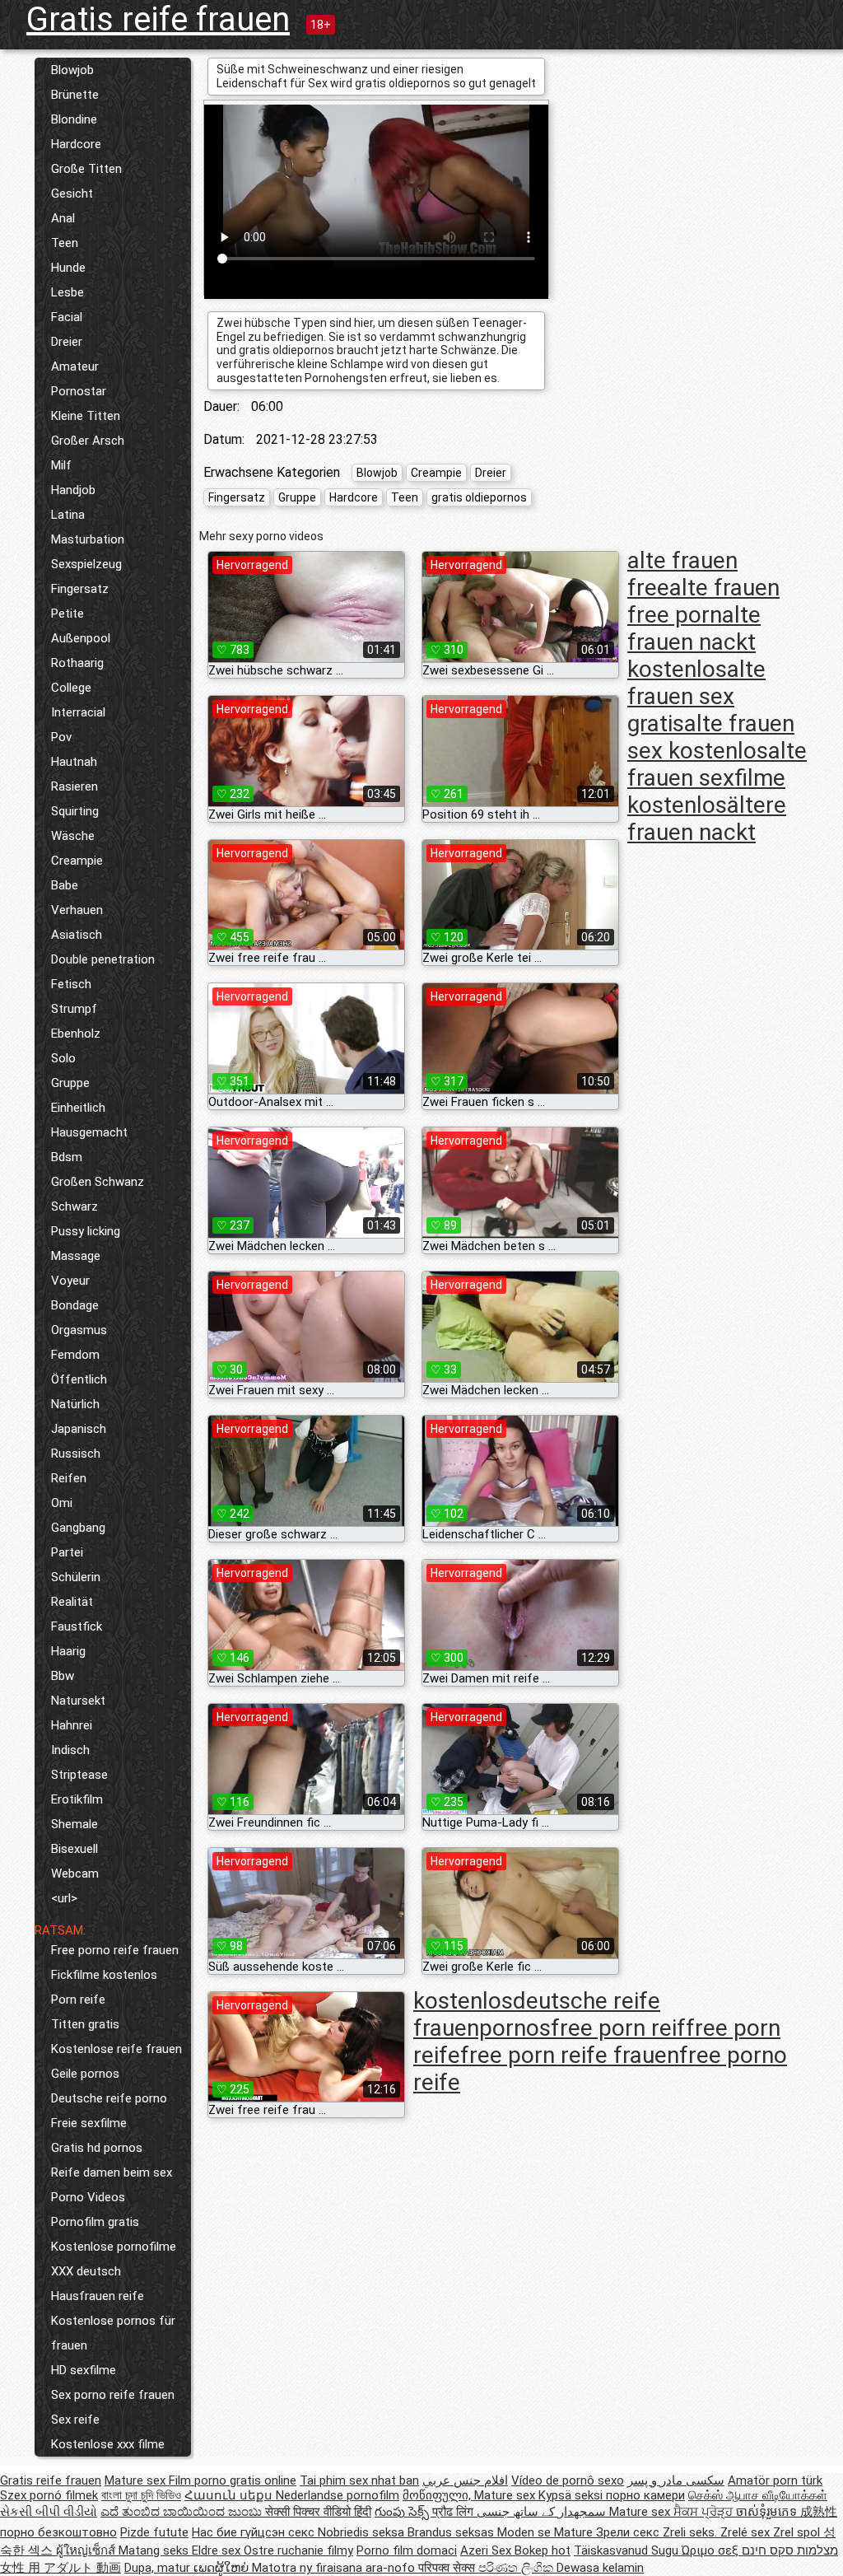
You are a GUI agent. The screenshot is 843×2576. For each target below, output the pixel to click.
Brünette (75, 95)
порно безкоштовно (58, 2532)
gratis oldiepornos (479, 497)
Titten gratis (85, 2024)
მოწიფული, (438, 2495)
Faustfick (77, 1626)
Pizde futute (154, 2532)
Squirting (75, 811)
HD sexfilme (84, 2370)
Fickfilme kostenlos (104, 1975)
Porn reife (78, 2000)
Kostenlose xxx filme (108, 2444)
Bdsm (67, 1157)
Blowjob (72, 70)
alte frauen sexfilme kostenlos (717, 778)
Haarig (68, 1651)
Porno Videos (88, 2197)
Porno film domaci (407, 2550)
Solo (63, 1058)
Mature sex (137, 2480)
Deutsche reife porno (109, 2098)
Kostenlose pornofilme (114, 2247)
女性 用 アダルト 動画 (61, 2568)
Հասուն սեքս (230, 2495)
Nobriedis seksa (363, 2532)
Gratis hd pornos (97, 2148)
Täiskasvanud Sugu (628, 2550)
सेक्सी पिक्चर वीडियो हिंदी (318, 2512)
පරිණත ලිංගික (517, 2568)
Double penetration (103, 959)
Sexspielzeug (86, 564)
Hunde (68, 268)
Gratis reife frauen (158, 19)
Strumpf (74, 1009)
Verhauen (77, 910)
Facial (67, 317)
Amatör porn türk (775, 2480)
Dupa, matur (159, 2568)
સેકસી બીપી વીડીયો (49, 2512)
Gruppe (70, 1083)
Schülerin (76, 1577)
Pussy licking (86, 1231)
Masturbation (88, 539)
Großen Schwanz (98, 1182)
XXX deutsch (86, 2271)
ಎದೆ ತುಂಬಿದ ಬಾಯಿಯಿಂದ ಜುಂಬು (183, 2512)
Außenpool (81, 638)
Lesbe (68, 292)
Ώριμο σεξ (712, 2550)
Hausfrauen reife (98, 2296)
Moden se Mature (547, 2532)
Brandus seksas (452, 2532)
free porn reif (618, 2028)
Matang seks (155, 2550)
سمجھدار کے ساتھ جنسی (543, 2512)
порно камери (645, 2495)
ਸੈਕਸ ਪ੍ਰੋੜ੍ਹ (705, 2512)
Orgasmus (79, 1330)
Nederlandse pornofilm (338, 2495)
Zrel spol (798, 2532)
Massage (76, 1256)
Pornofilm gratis (95, 2222)
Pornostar (79, 391)
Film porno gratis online (233, 2480)
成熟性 (819, 2512)
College (71, 688)
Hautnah (74, 762)
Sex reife (75, 2420)
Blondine (74, 119)
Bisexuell (75, 1849)
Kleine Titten (86, 416)
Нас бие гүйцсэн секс (255, 2532)
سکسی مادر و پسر (676, 2480)
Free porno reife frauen (115, 1950)
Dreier (67, 342)
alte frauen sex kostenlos (711, 737)
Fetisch (71, 984)
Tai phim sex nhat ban (359, 2480)
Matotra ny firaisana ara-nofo (335, 2568)
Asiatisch (77, 935)
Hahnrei (72, 1725)
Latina (68, 515)
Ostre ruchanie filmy (298, 2550)
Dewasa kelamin (600, 2568)
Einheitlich (78, 1108)
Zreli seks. (692, 2532)
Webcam (75, 1874)
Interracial (78, 712)
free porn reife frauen (570, 2055)
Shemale (75, 1824)
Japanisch (79, 1429)
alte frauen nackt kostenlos (694, 642)
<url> (64, 1898)
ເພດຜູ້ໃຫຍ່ (223, 2568)
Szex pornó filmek (49, 2495)
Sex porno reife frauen (113, 2395)
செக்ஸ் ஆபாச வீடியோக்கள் (758, 2495)
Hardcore (76, 144)
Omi (62, 1503)
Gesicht (72, 194)
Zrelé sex (747, 2532)
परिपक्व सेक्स (448, 2568)
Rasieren (75, 786)
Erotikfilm (77, 1799)
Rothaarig (77, 663)
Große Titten (86, 169)
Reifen (69, 1478)
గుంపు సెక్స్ (403, 2512)
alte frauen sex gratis (696, 696)
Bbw (63, 1676)
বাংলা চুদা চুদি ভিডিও (141, 2495)
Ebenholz (76, 1034)
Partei (67, 1552)
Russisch (76, 1454)
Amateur (75, 366)
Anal (63, 218)
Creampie (77, 861)
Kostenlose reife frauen (116, 2049)
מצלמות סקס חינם (790, 2550)
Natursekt (78, 1701)
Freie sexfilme (89, 2123)
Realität (72, 1602)
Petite (68, 614)
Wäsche (73, 836)
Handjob (73, 490)
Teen (65, 243)
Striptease (79, 1775)
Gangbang (78, 1528)
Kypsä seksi (572, 2495)
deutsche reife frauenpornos (537, 2014)
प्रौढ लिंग (454, 2512)
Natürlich (75, 1404)
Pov (61, 737)
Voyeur (70, 1281)
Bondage (75, 1305)
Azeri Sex (487, 2550)
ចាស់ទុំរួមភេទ (768, 2512)
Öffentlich (79, 1379)
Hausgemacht (89, 1132)
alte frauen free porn (703, 601)
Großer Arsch (88, 441)
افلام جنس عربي (465, 2480)
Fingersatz (80, 589)
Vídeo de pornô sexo (568, 2480)
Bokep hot (543, 2550)
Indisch (70, 1750)
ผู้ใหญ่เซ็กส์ (87, 2550)
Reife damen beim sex (112, 2172)
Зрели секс (629, 2532)
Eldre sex (218, 2550)
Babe (65, 885)
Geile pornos (85, 2074)
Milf (61, 465)
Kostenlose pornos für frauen (113, 2333)
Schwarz (75, 1206)
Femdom (75, 1355)
